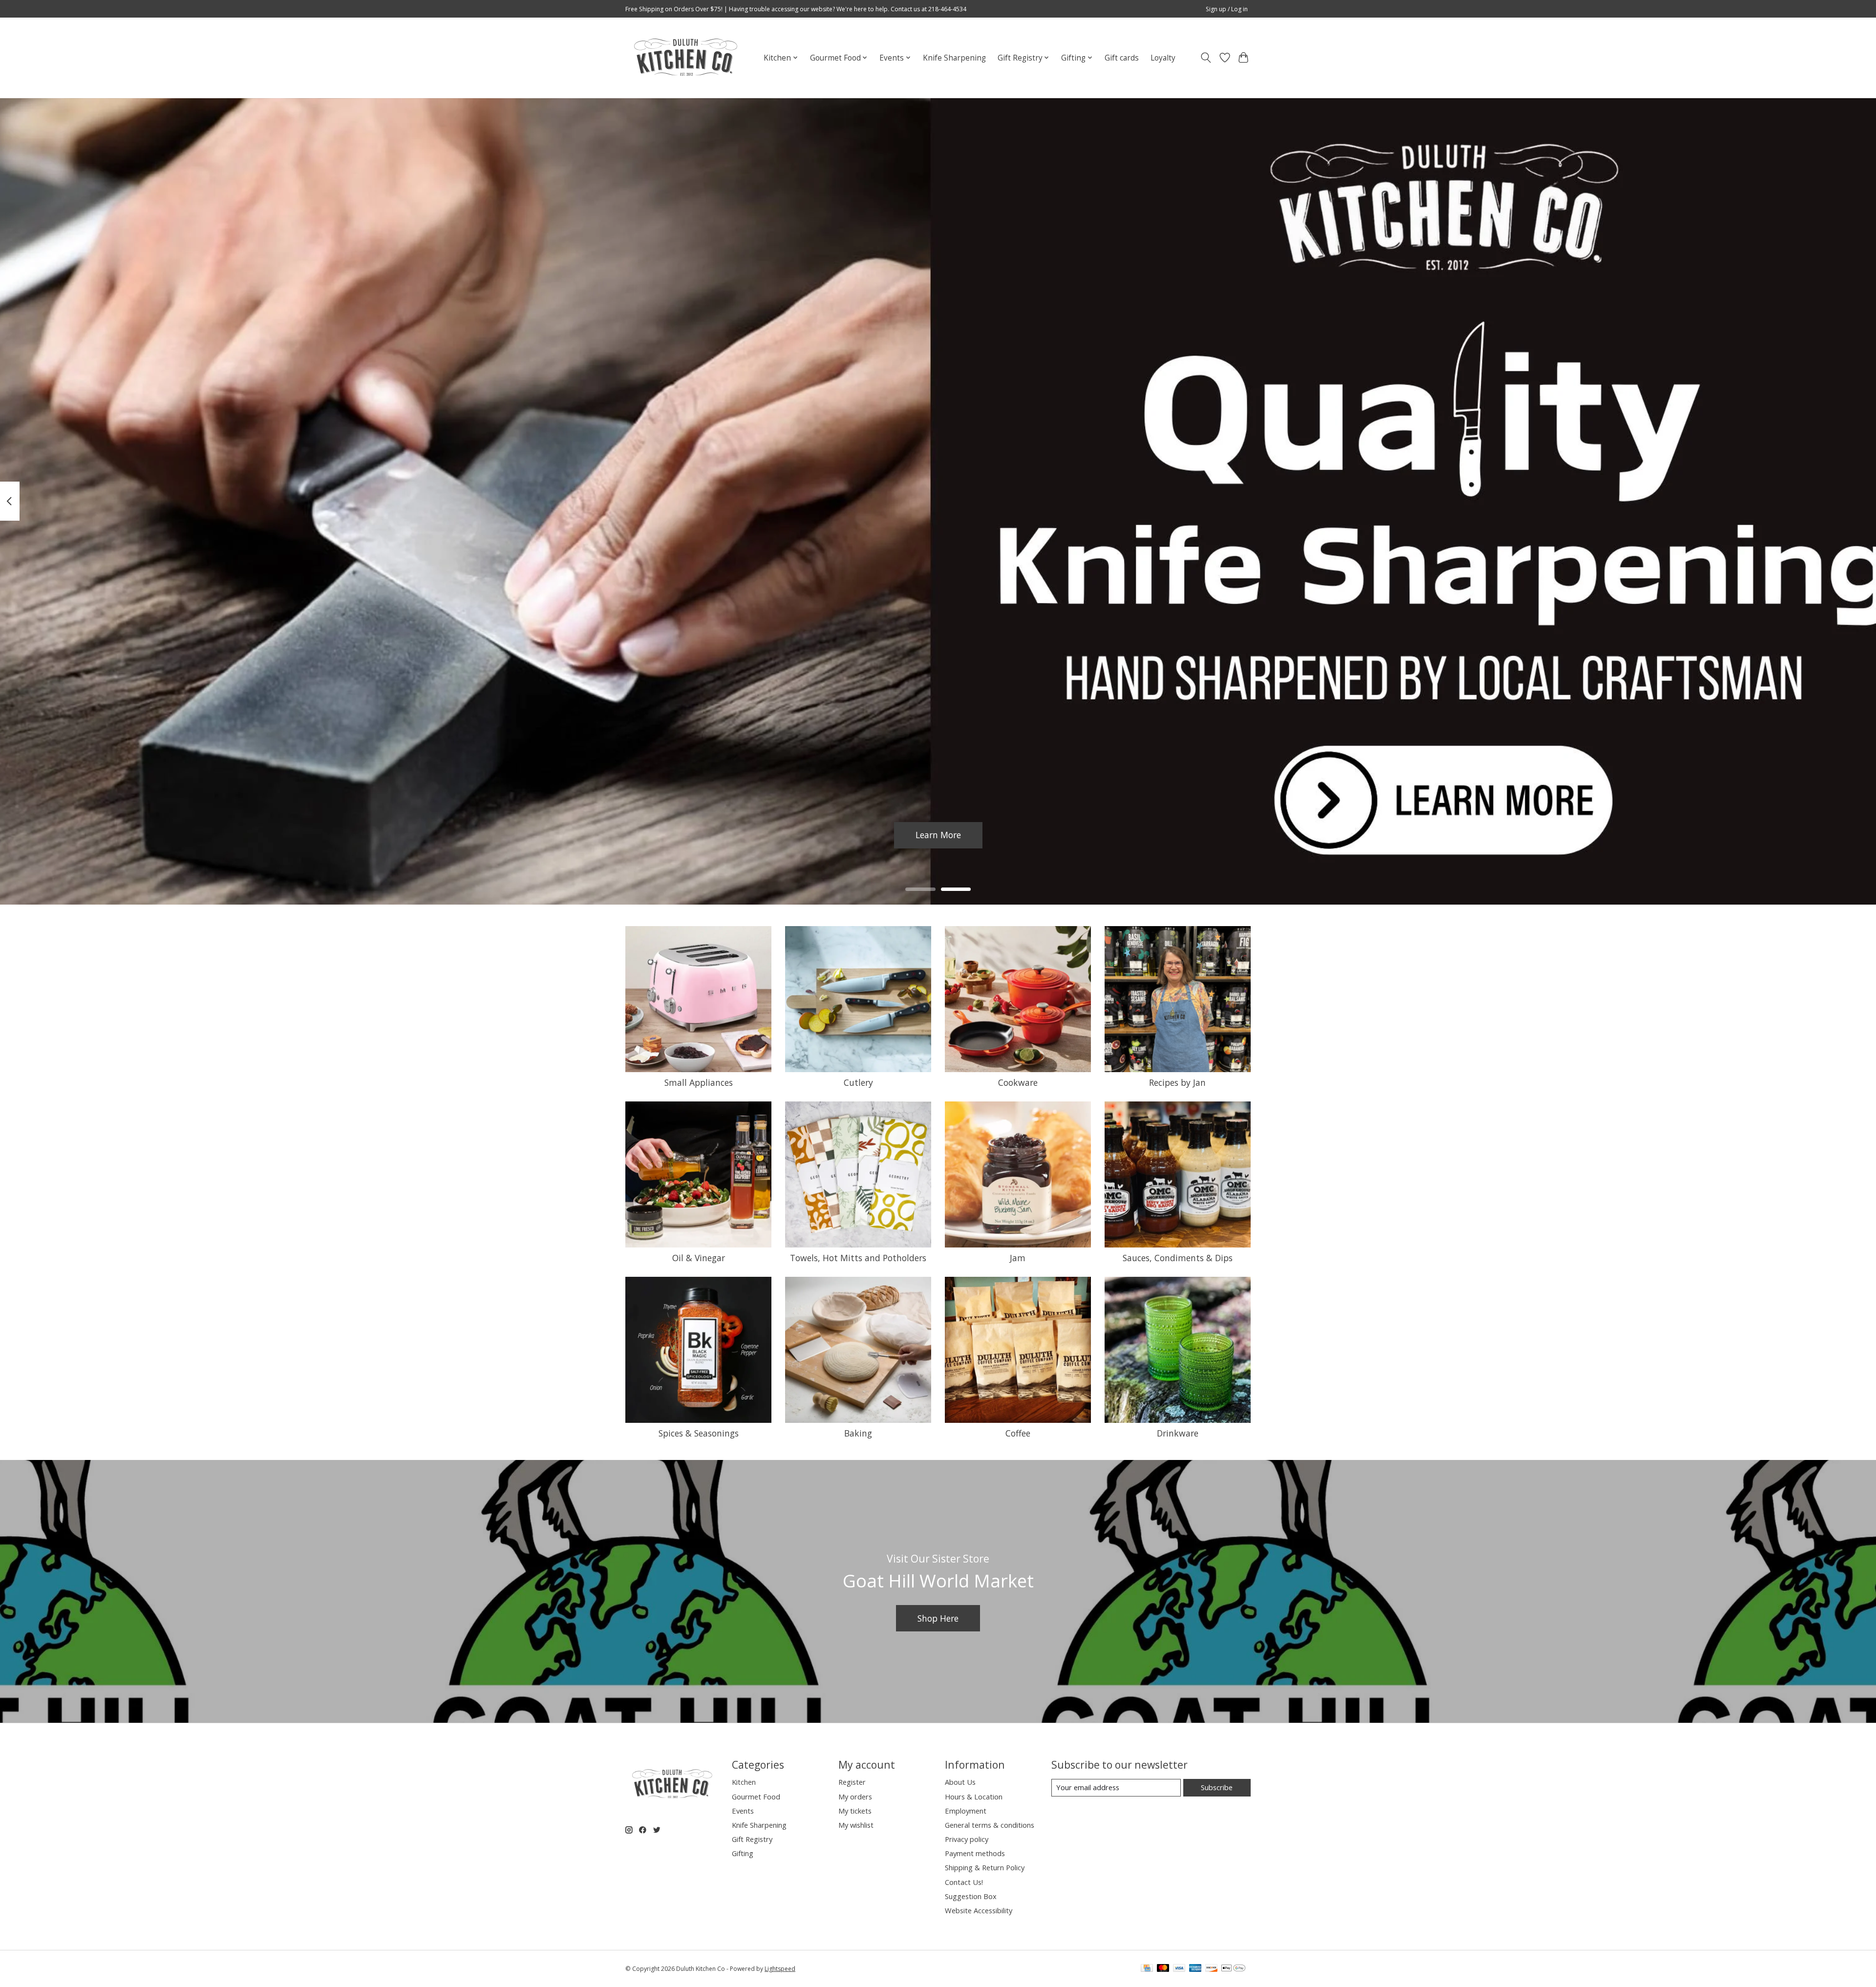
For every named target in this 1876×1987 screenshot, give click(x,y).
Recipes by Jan (1177, 1082)
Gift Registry (752, 1839)
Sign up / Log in (1227, 9)
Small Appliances (699, 1082)
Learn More (938, 835)
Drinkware (1178, 1433)
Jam (1018, 1258)
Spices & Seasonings (699, 1433)
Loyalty (1163, 58)
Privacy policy (967, 1839)
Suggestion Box (971, 1896)
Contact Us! (964, 1882)
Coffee (1018, 1433)
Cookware (1018, 1082)
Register (852, 1782)
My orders (855, 1797)
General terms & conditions (990, 1825)
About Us (960, 1782)
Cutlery (858, 1082)
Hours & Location (974, 1797)
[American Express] (1195, 1969)
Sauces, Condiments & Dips (1178, 1258)
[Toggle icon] (1206, 58)
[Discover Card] (1212, 1969)
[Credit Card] (1147, 1969)
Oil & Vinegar (699, 1258)
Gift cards (1122, 58)
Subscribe (1217, 1787)
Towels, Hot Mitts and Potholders (858, 1258)
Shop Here (938, 1618)
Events (743, 1811)
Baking (858, 1433)
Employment (966, 1811)
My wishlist (856, 1825)
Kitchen (744, 1782)
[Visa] (1179, 1969)
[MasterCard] (1163, 1969)
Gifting (743, 1853)
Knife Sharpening (954, 58)
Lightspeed (780, 1969)
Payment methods (975, 1853)
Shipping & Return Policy (985, 1867)
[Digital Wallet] (1233, 1969)
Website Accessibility (979, 1910)
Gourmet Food (756, 1797)
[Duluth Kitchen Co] (685, 58)
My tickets (855, 1811)
